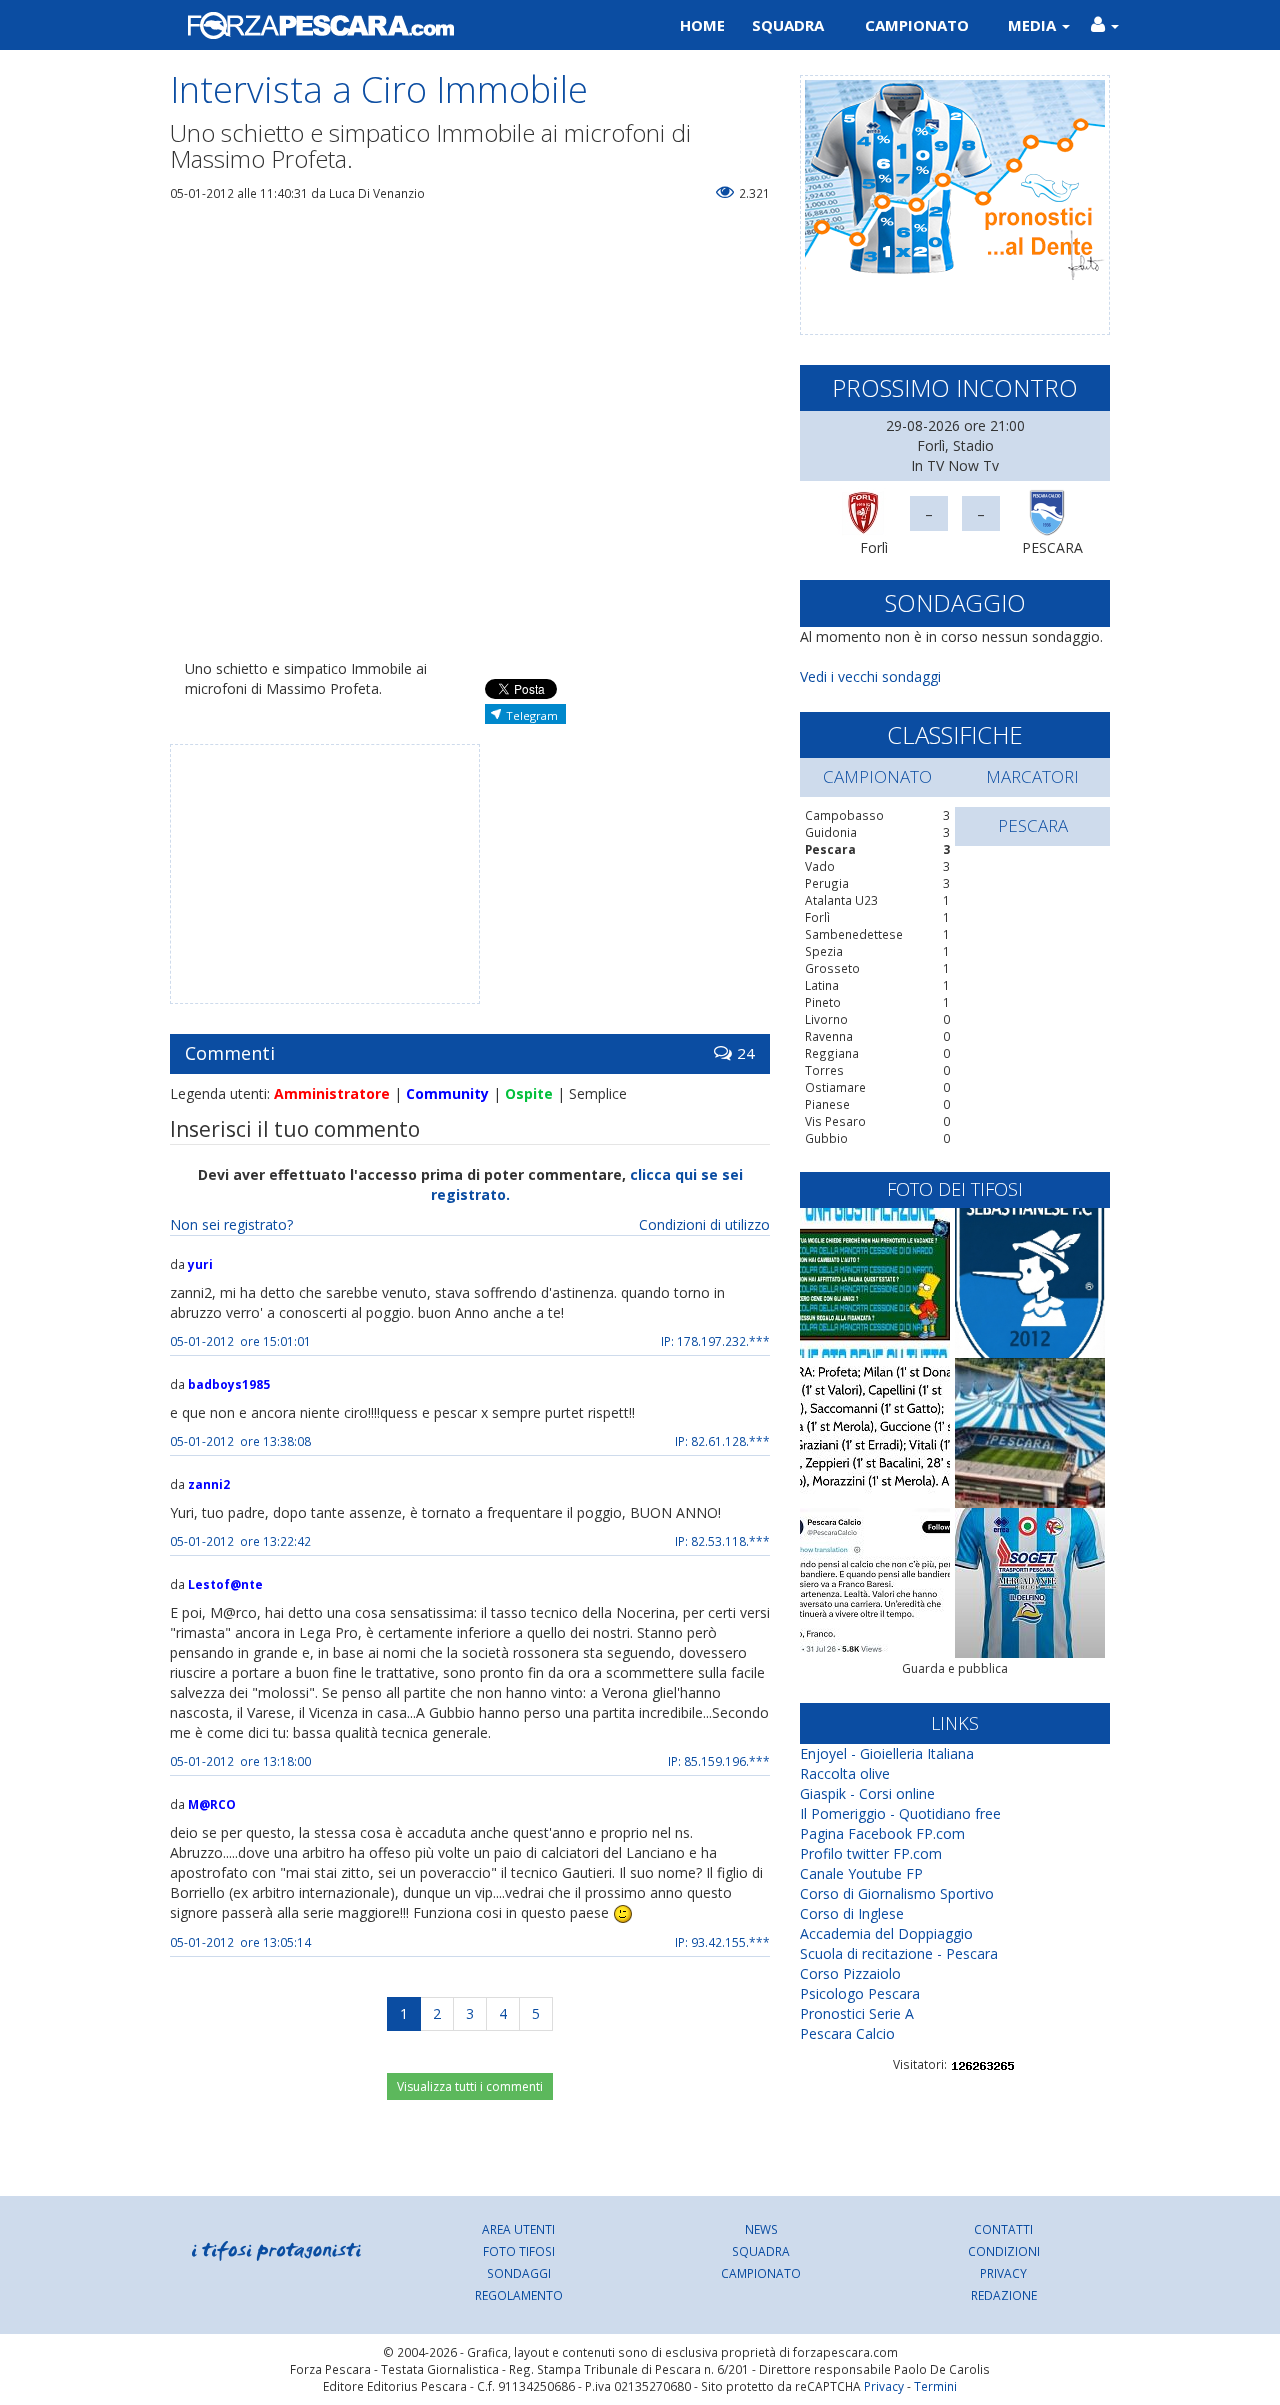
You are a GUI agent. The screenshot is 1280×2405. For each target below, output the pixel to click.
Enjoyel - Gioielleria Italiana (887, 1753)
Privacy (1003, 2273)
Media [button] (1034, 25)
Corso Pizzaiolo (850, 1973)
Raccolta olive (845, 1773)
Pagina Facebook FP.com (882, 1833)
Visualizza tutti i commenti (470, 2086)
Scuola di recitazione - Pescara (899, 1953)
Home (702, 25)
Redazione (1004, 2295)
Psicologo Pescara (860, 1993)
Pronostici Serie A (857, 2013)
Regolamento (519, 2295)
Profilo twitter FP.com (871, 1853)
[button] (1104, 25)
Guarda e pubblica (955, 1668)
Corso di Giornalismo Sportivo (897, 1893)
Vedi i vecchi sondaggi (870, 676)
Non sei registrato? (231, 1224)
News (761, 2229)
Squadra (788, 25)
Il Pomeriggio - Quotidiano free (900, 1813)
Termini (935, 2386)
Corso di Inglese (852, 1913)
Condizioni (1004, 2251)
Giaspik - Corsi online (867, 1793)
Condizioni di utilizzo (704, 1224)
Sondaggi (519, 2273)
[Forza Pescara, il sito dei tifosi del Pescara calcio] (397, 25)
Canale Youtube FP (861, 1873)
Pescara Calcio (847, 2033)
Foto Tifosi (519, 2251)
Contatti (1003, 2229)
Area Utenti (518, 2229)
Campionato (917, 25)
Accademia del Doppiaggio (886, 1933)
